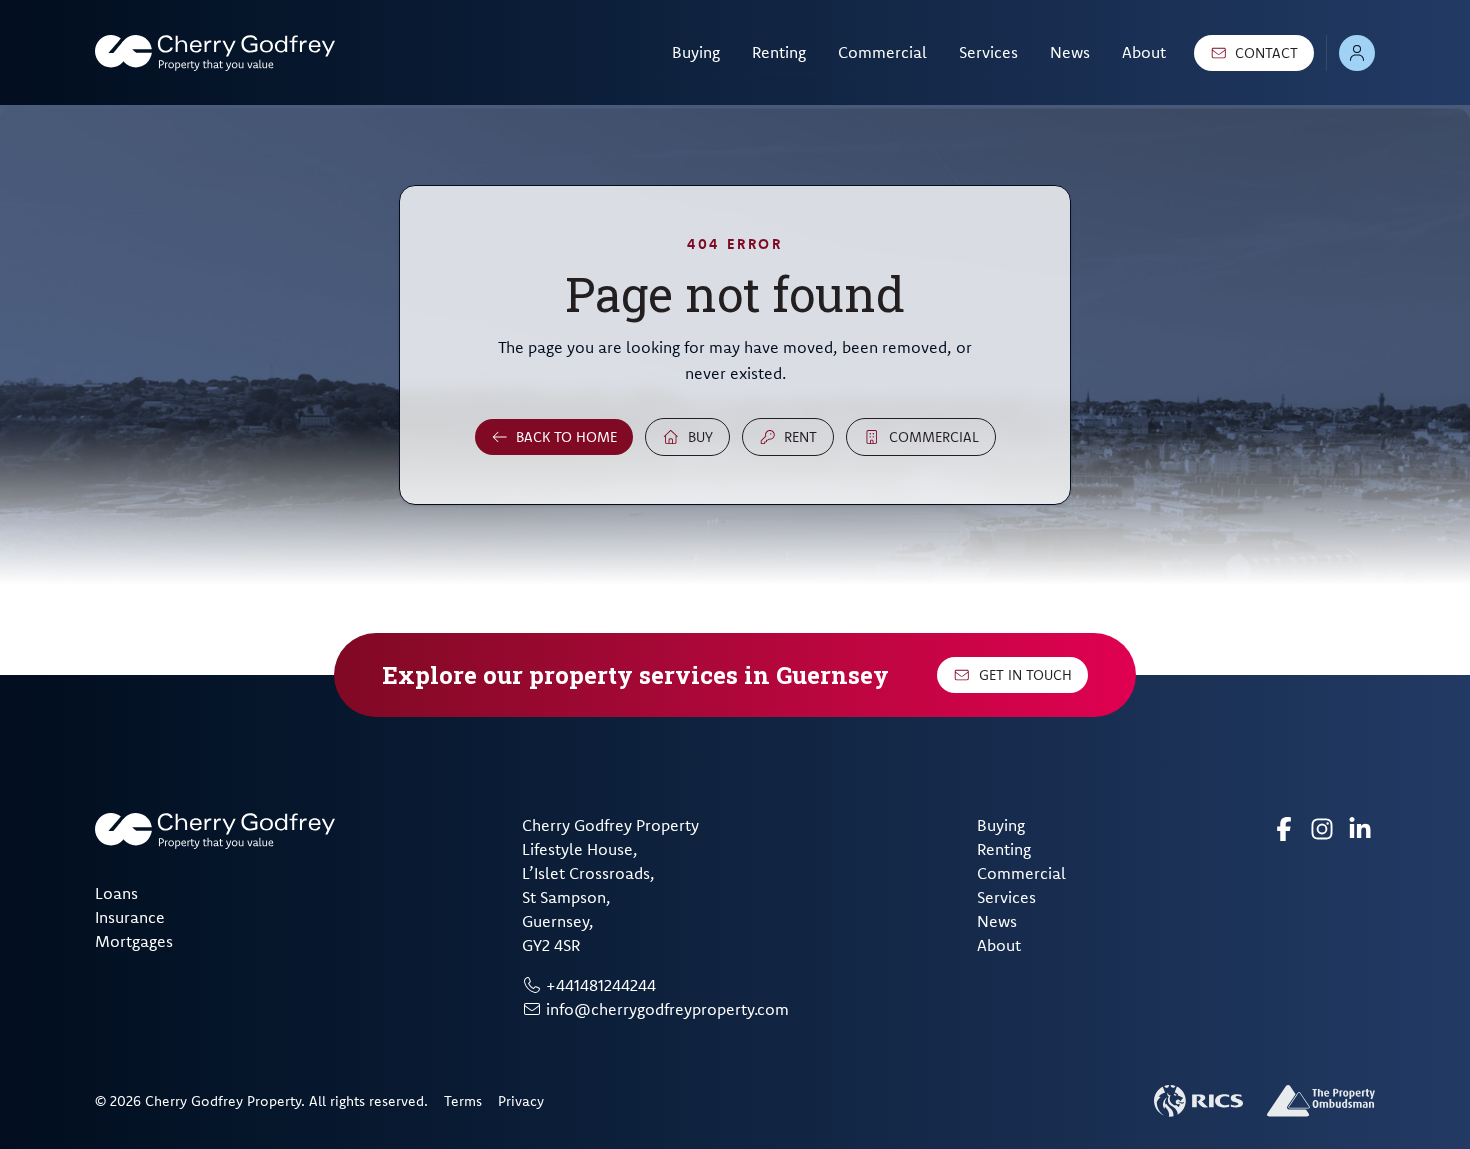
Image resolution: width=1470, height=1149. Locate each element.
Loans (116, 893)
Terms (463, 1101)
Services (988, 52)
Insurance (130, 917)
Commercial (882, 52)
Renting (779, 52)
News (1070, 52)
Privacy (521, 1101)
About (1144, 52)
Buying (696, 52)
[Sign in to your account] (1357, 53)
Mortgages (134, 941)
